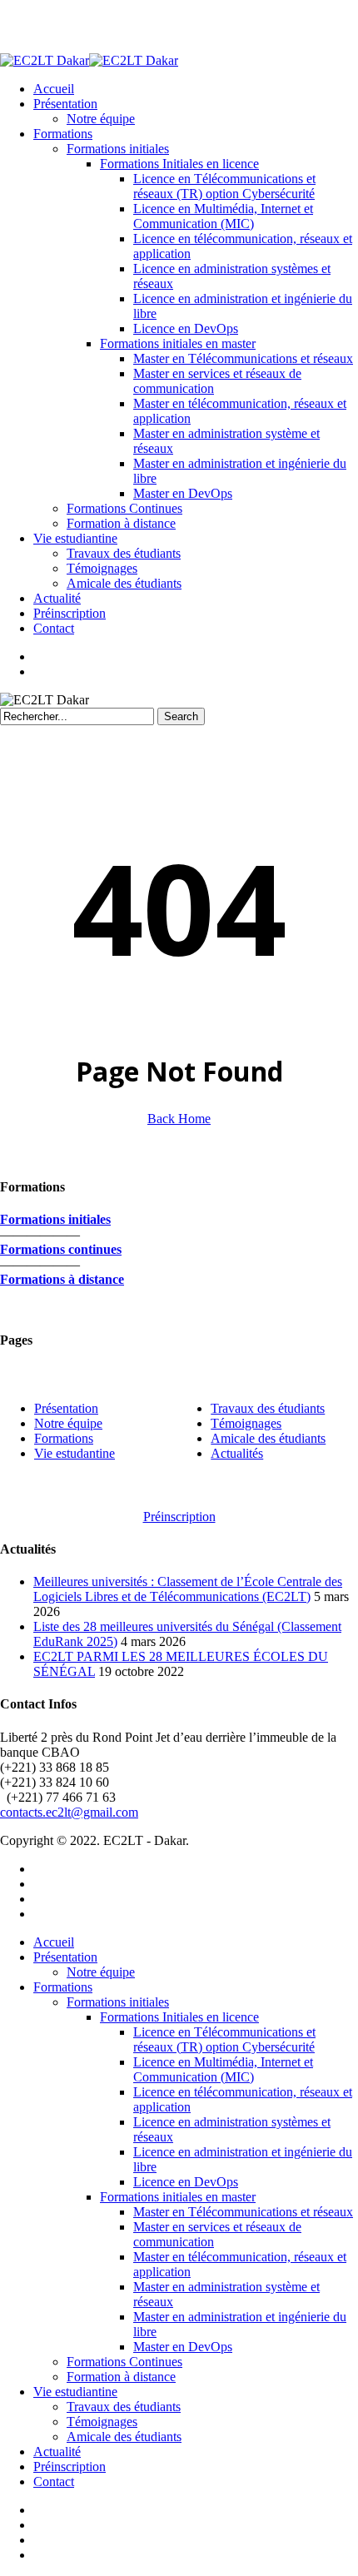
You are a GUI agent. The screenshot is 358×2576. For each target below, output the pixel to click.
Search (181, 716)
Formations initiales (118, 2002)
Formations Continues (124, 2362)
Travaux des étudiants (124, 2407)
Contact (54, 2482)
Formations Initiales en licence (179, 2017)
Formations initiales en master (178, 2197)
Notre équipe (101, 1972)
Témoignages (102, 2422)
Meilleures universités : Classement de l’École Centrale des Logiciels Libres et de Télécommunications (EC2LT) (188, 1589)
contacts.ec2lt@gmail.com (69, 1812)
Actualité (57, 2452)
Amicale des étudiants (124, 2437)
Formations (64, 1438)
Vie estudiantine (75, 2392)
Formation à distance (121, 2377)
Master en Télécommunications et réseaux (243, 2212)
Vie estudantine (75, 1453)
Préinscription (70, 2467)
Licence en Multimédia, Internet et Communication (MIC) (223, 2069)
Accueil (54, 1942)
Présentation (66, 1408)
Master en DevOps (183, 2347)
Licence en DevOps (186, 2182)
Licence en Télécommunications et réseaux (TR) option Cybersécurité (224, 2039)
